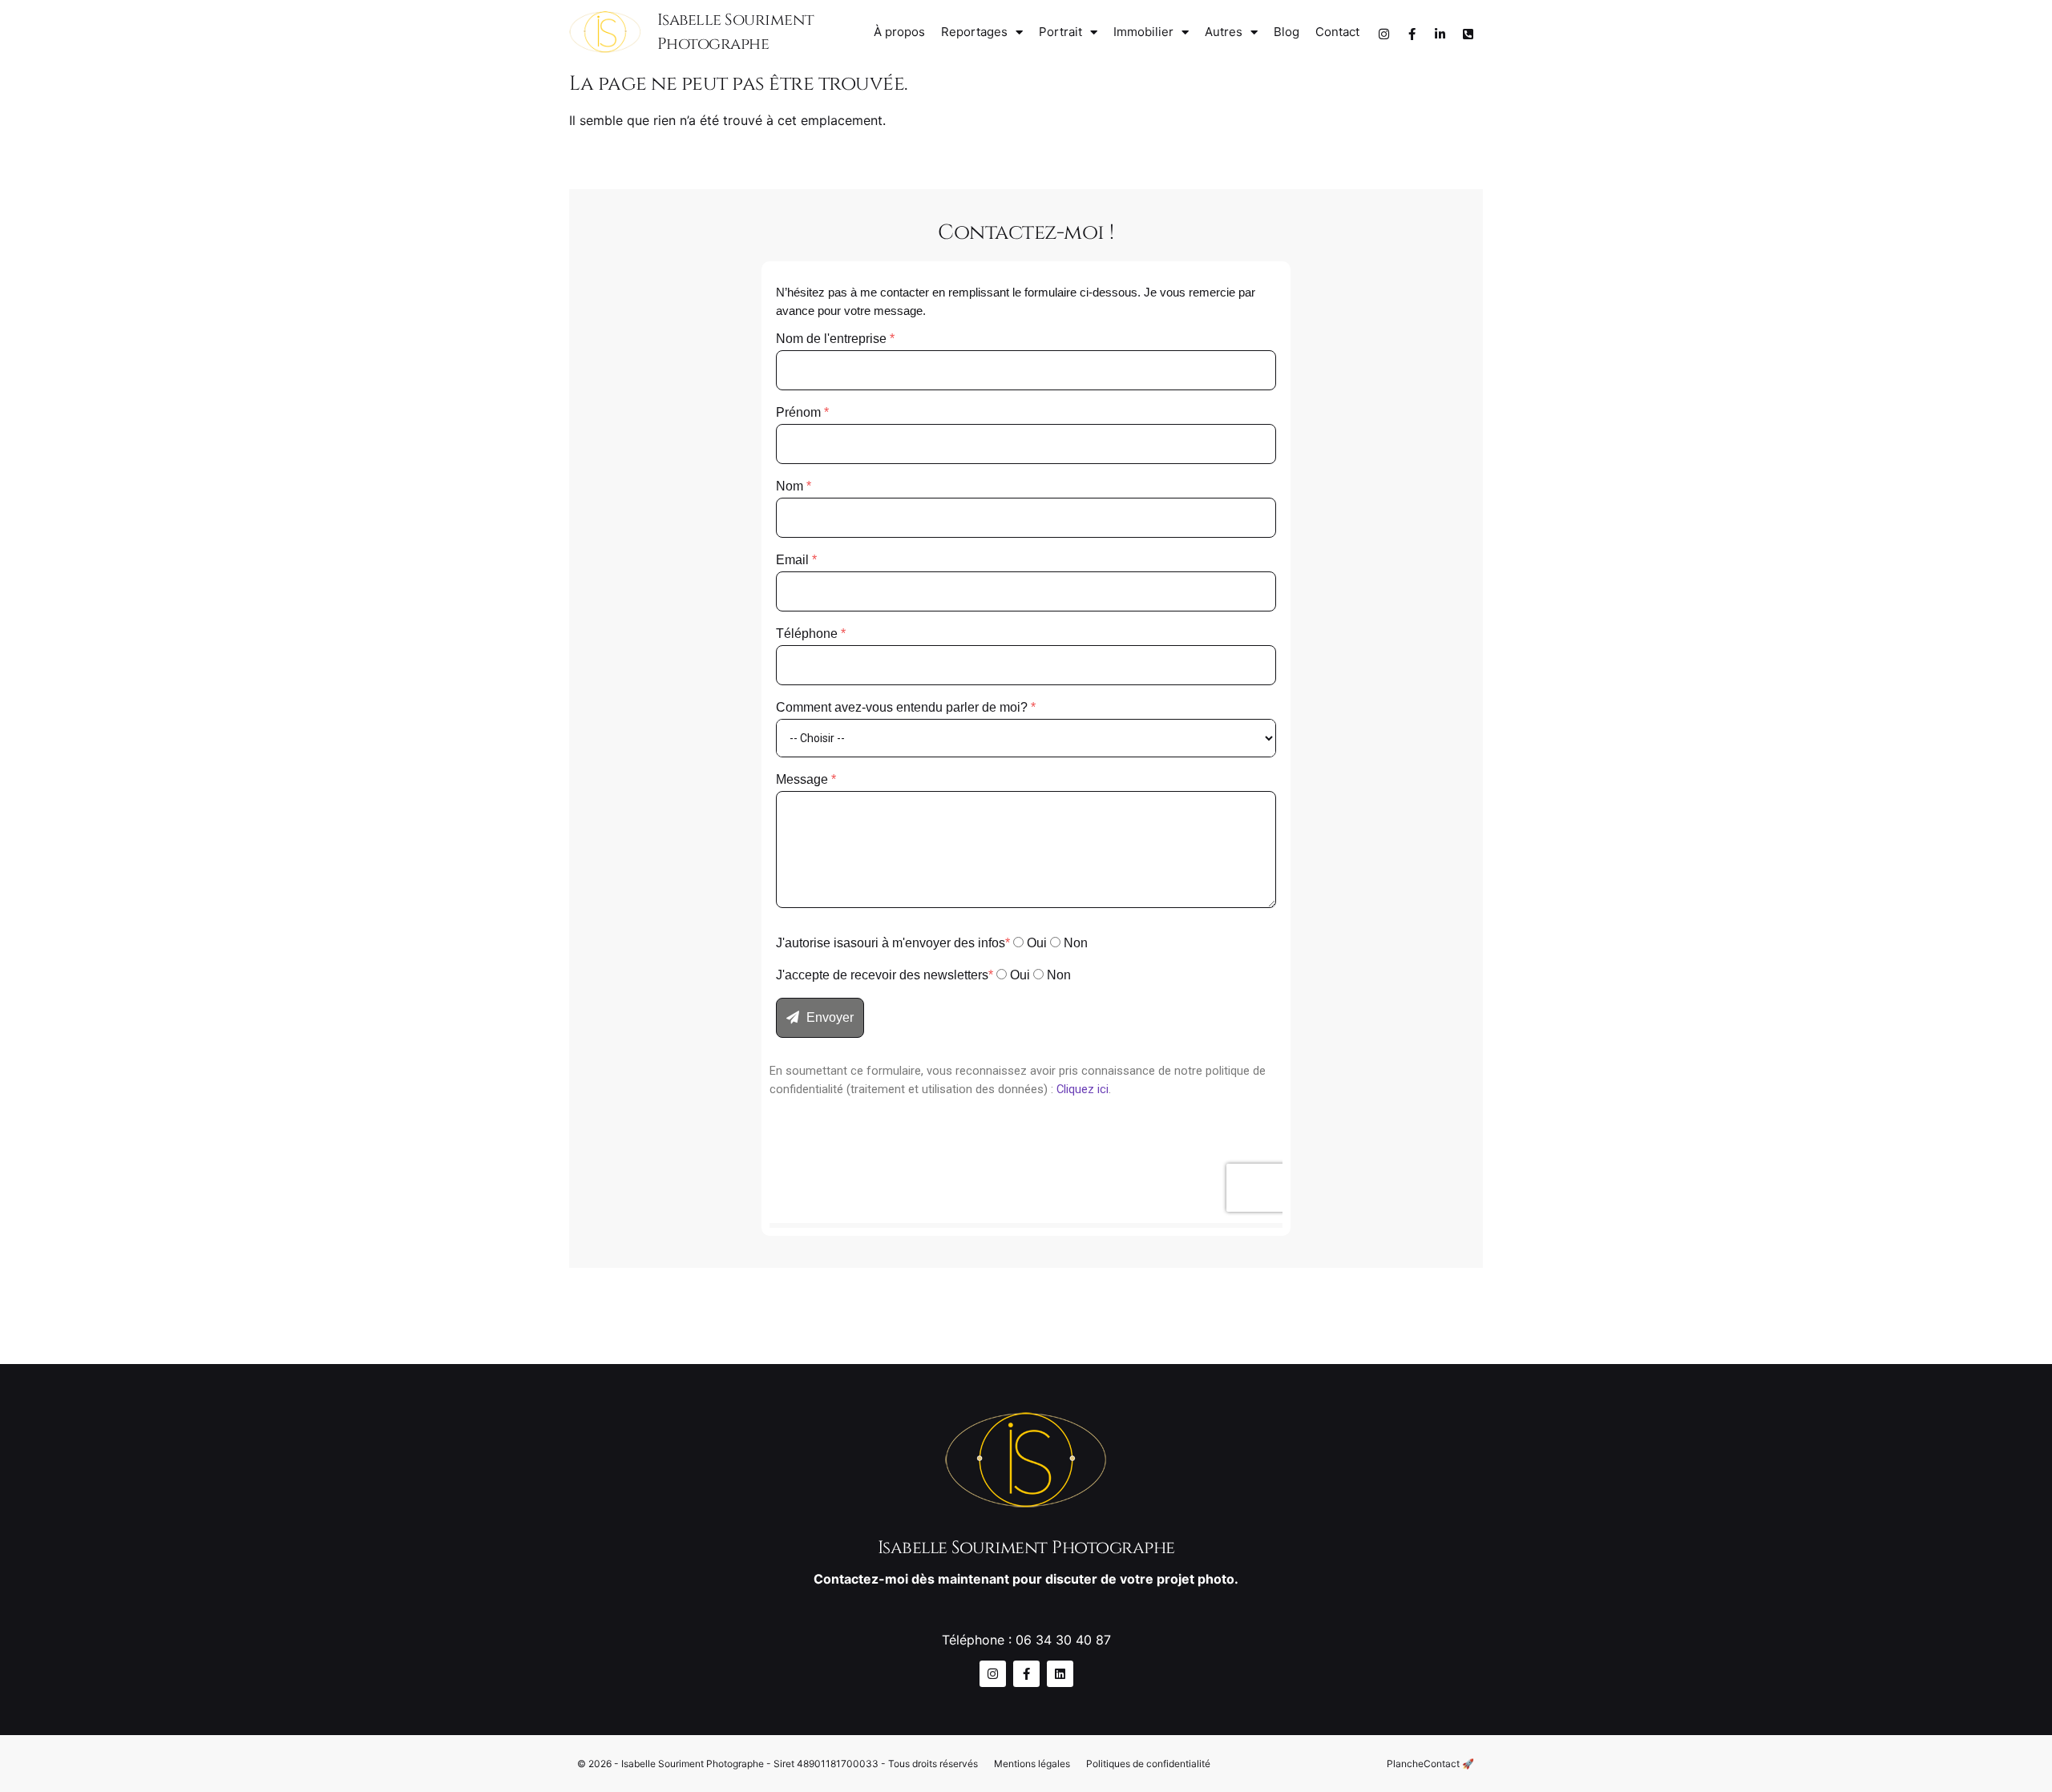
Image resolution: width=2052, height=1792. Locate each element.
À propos (899, 32)
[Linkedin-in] (1440, 34)
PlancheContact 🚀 (1430, 1764)
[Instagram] (1383, 34)
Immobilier (1143, 32)
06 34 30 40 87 (1063, 1640)
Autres (1224, 32)
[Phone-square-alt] (1468, 34)
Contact (1337, 32)
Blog (1287, 32)
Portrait (1060, 32)
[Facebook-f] (1412, 34)
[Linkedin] (1060, 1674)
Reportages (974, 32)
